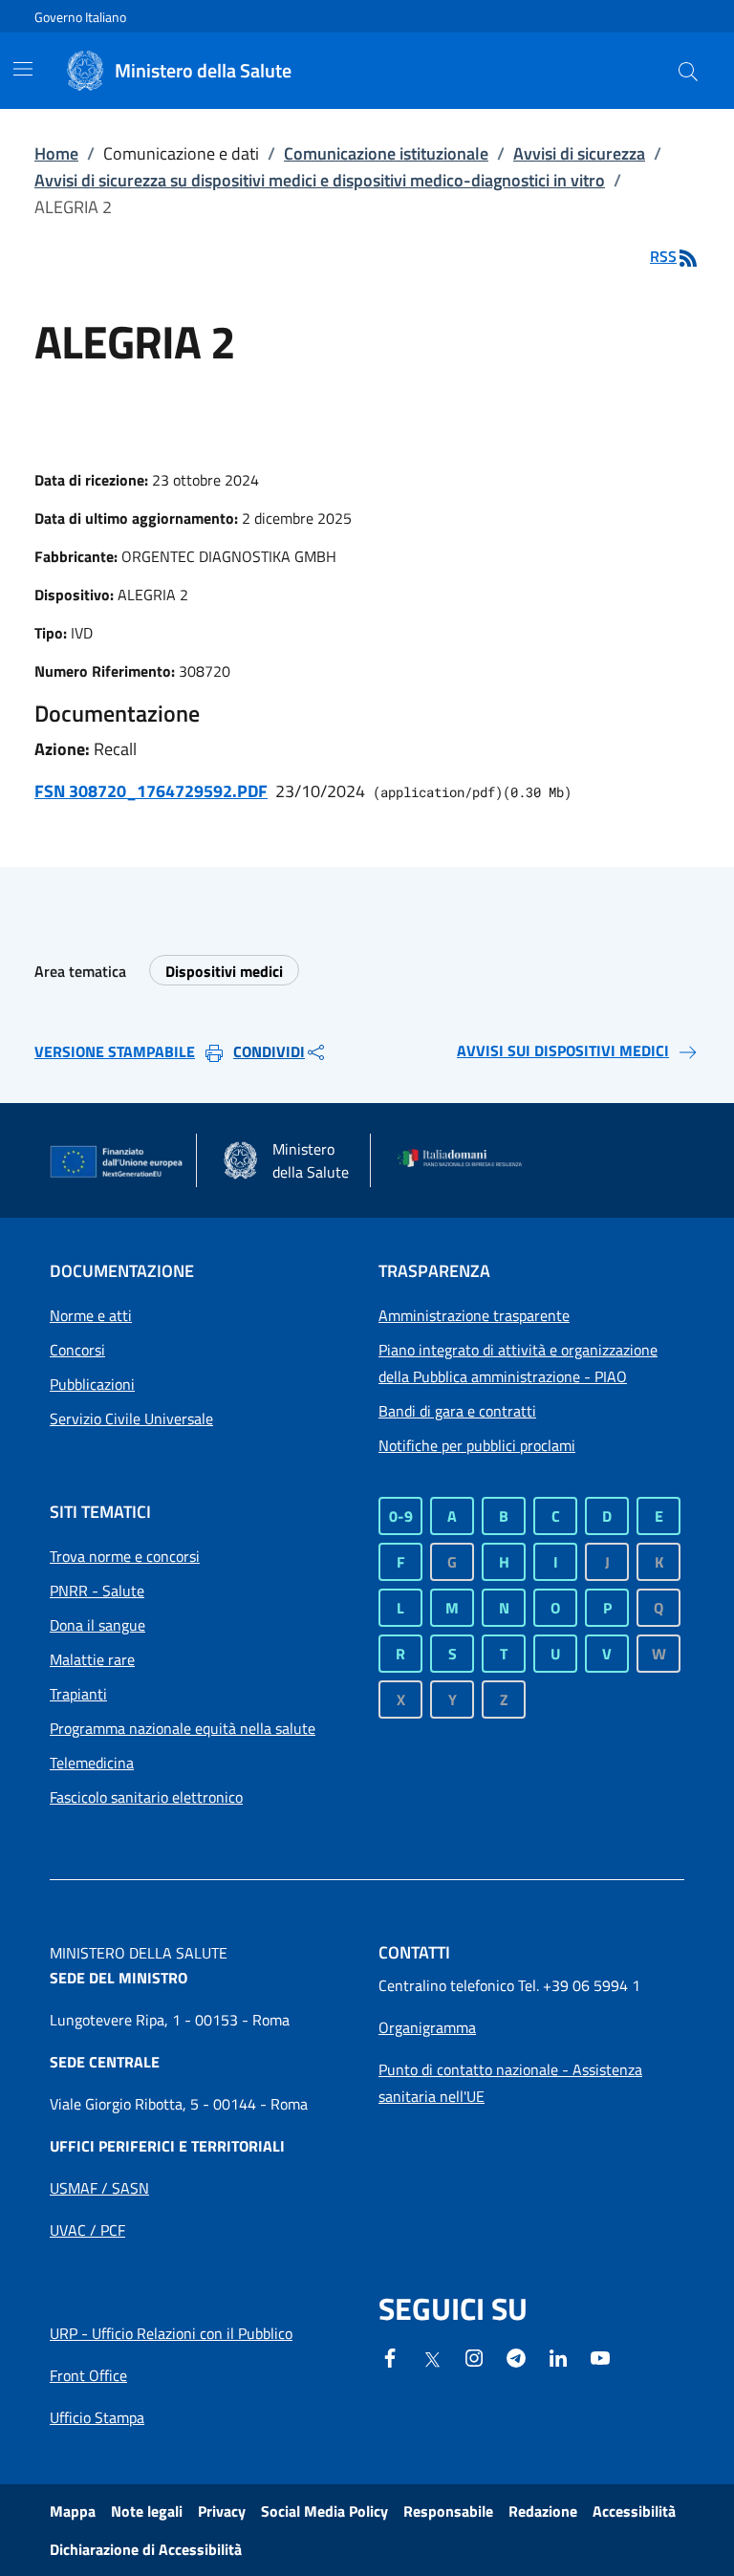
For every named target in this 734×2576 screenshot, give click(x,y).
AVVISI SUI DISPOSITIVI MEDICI (563, 1050)
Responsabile (448, 2511)
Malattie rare (92, 1659)
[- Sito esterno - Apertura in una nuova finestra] (600, 2356)
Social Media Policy (324, 2511)
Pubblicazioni (92, 1384)
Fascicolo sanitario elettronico (146, 1797)
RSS (663, 256)
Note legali (147, 2511)
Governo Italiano (80, 17)
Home (56, 153)
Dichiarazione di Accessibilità (146, 2549)
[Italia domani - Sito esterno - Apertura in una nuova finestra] (465, 1160)
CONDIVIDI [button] (269, 1051)
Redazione (543, 2511)
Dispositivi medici (224, 971)
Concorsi (77, 1350)
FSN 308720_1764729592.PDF (151, 791)
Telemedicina (92, 1763)
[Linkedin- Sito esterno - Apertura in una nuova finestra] (558, 2356)
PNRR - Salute (97, 1591)
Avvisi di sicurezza (579, 153)
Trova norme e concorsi (125, 1556)
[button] (688, 71)
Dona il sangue (97, 1625)
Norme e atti (91, 1315)
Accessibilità (634, 2511)
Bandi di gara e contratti (457, 1411)
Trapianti (78, 1694)
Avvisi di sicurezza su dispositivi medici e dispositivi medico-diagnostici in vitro (320, 180)
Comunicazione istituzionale (386, 153)
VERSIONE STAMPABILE (115, 1051)
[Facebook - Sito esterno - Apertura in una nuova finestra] (390, 2356)
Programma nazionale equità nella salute (183, 1728)
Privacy (222, 2511)
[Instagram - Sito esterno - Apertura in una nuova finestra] (474, 2356)
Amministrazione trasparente (474, 1315)
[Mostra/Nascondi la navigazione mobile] (23, 69)
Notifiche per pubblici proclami (477, 1445)
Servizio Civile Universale (131, 1418)
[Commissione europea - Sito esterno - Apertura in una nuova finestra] (117, 1162)
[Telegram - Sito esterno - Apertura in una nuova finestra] (516, 2356)
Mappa (73, 2511)
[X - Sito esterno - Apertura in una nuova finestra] (432, 2358)
